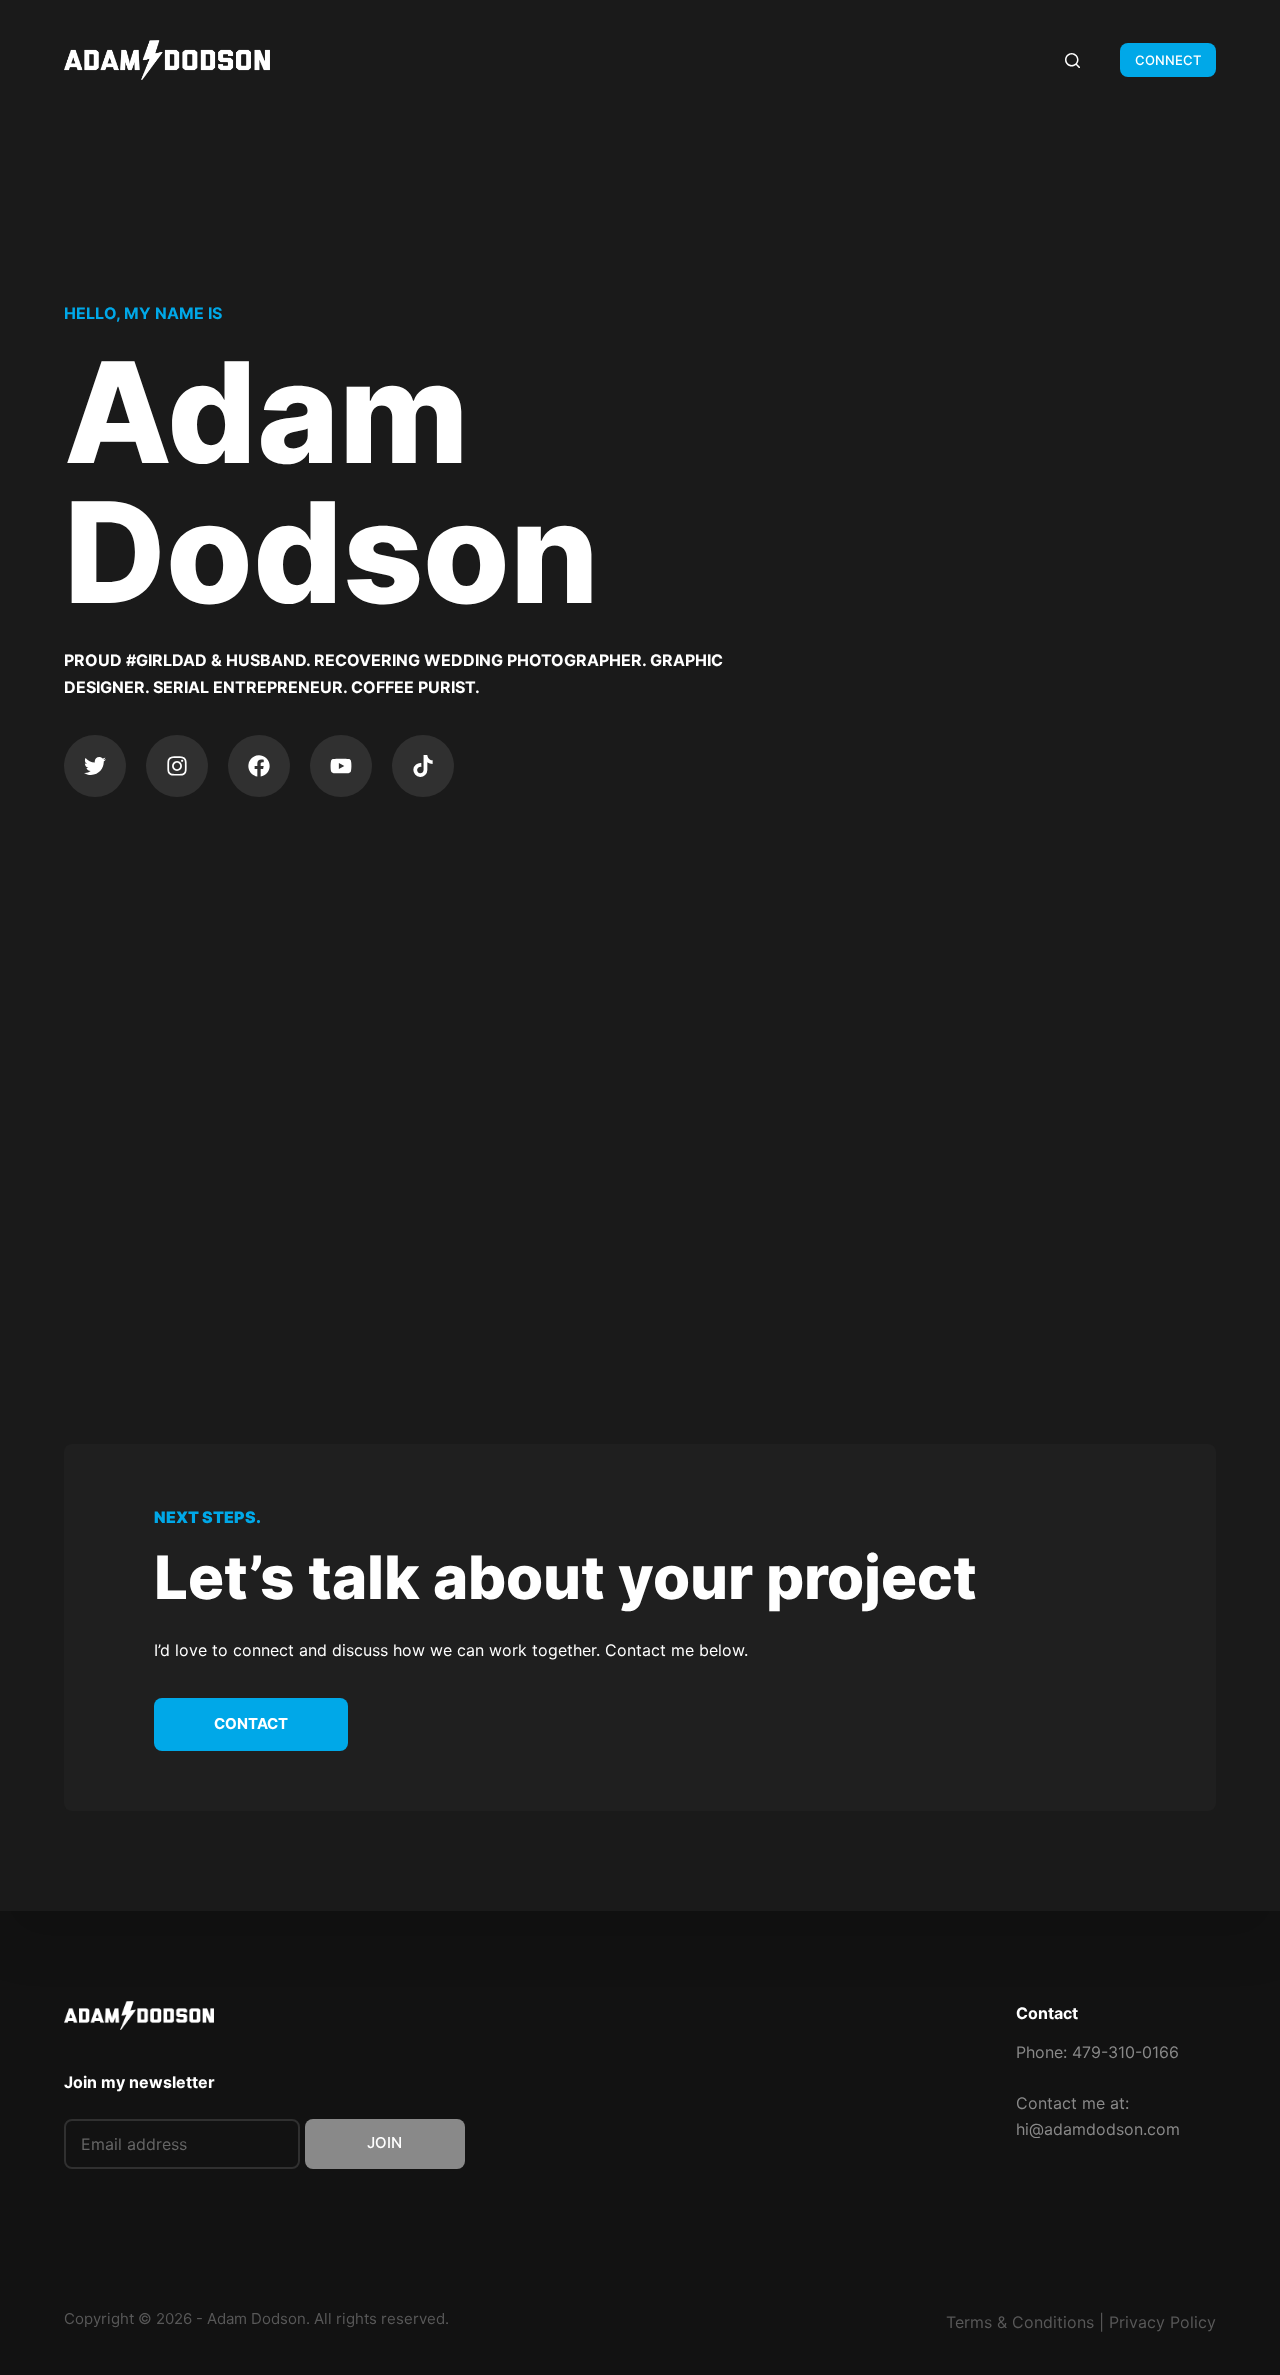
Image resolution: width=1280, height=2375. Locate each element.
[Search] (1072, 60)
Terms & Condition (1016, 2322)
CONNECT (1168, 60)
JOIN (384, 2142)
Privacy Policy (1162, 2322)
